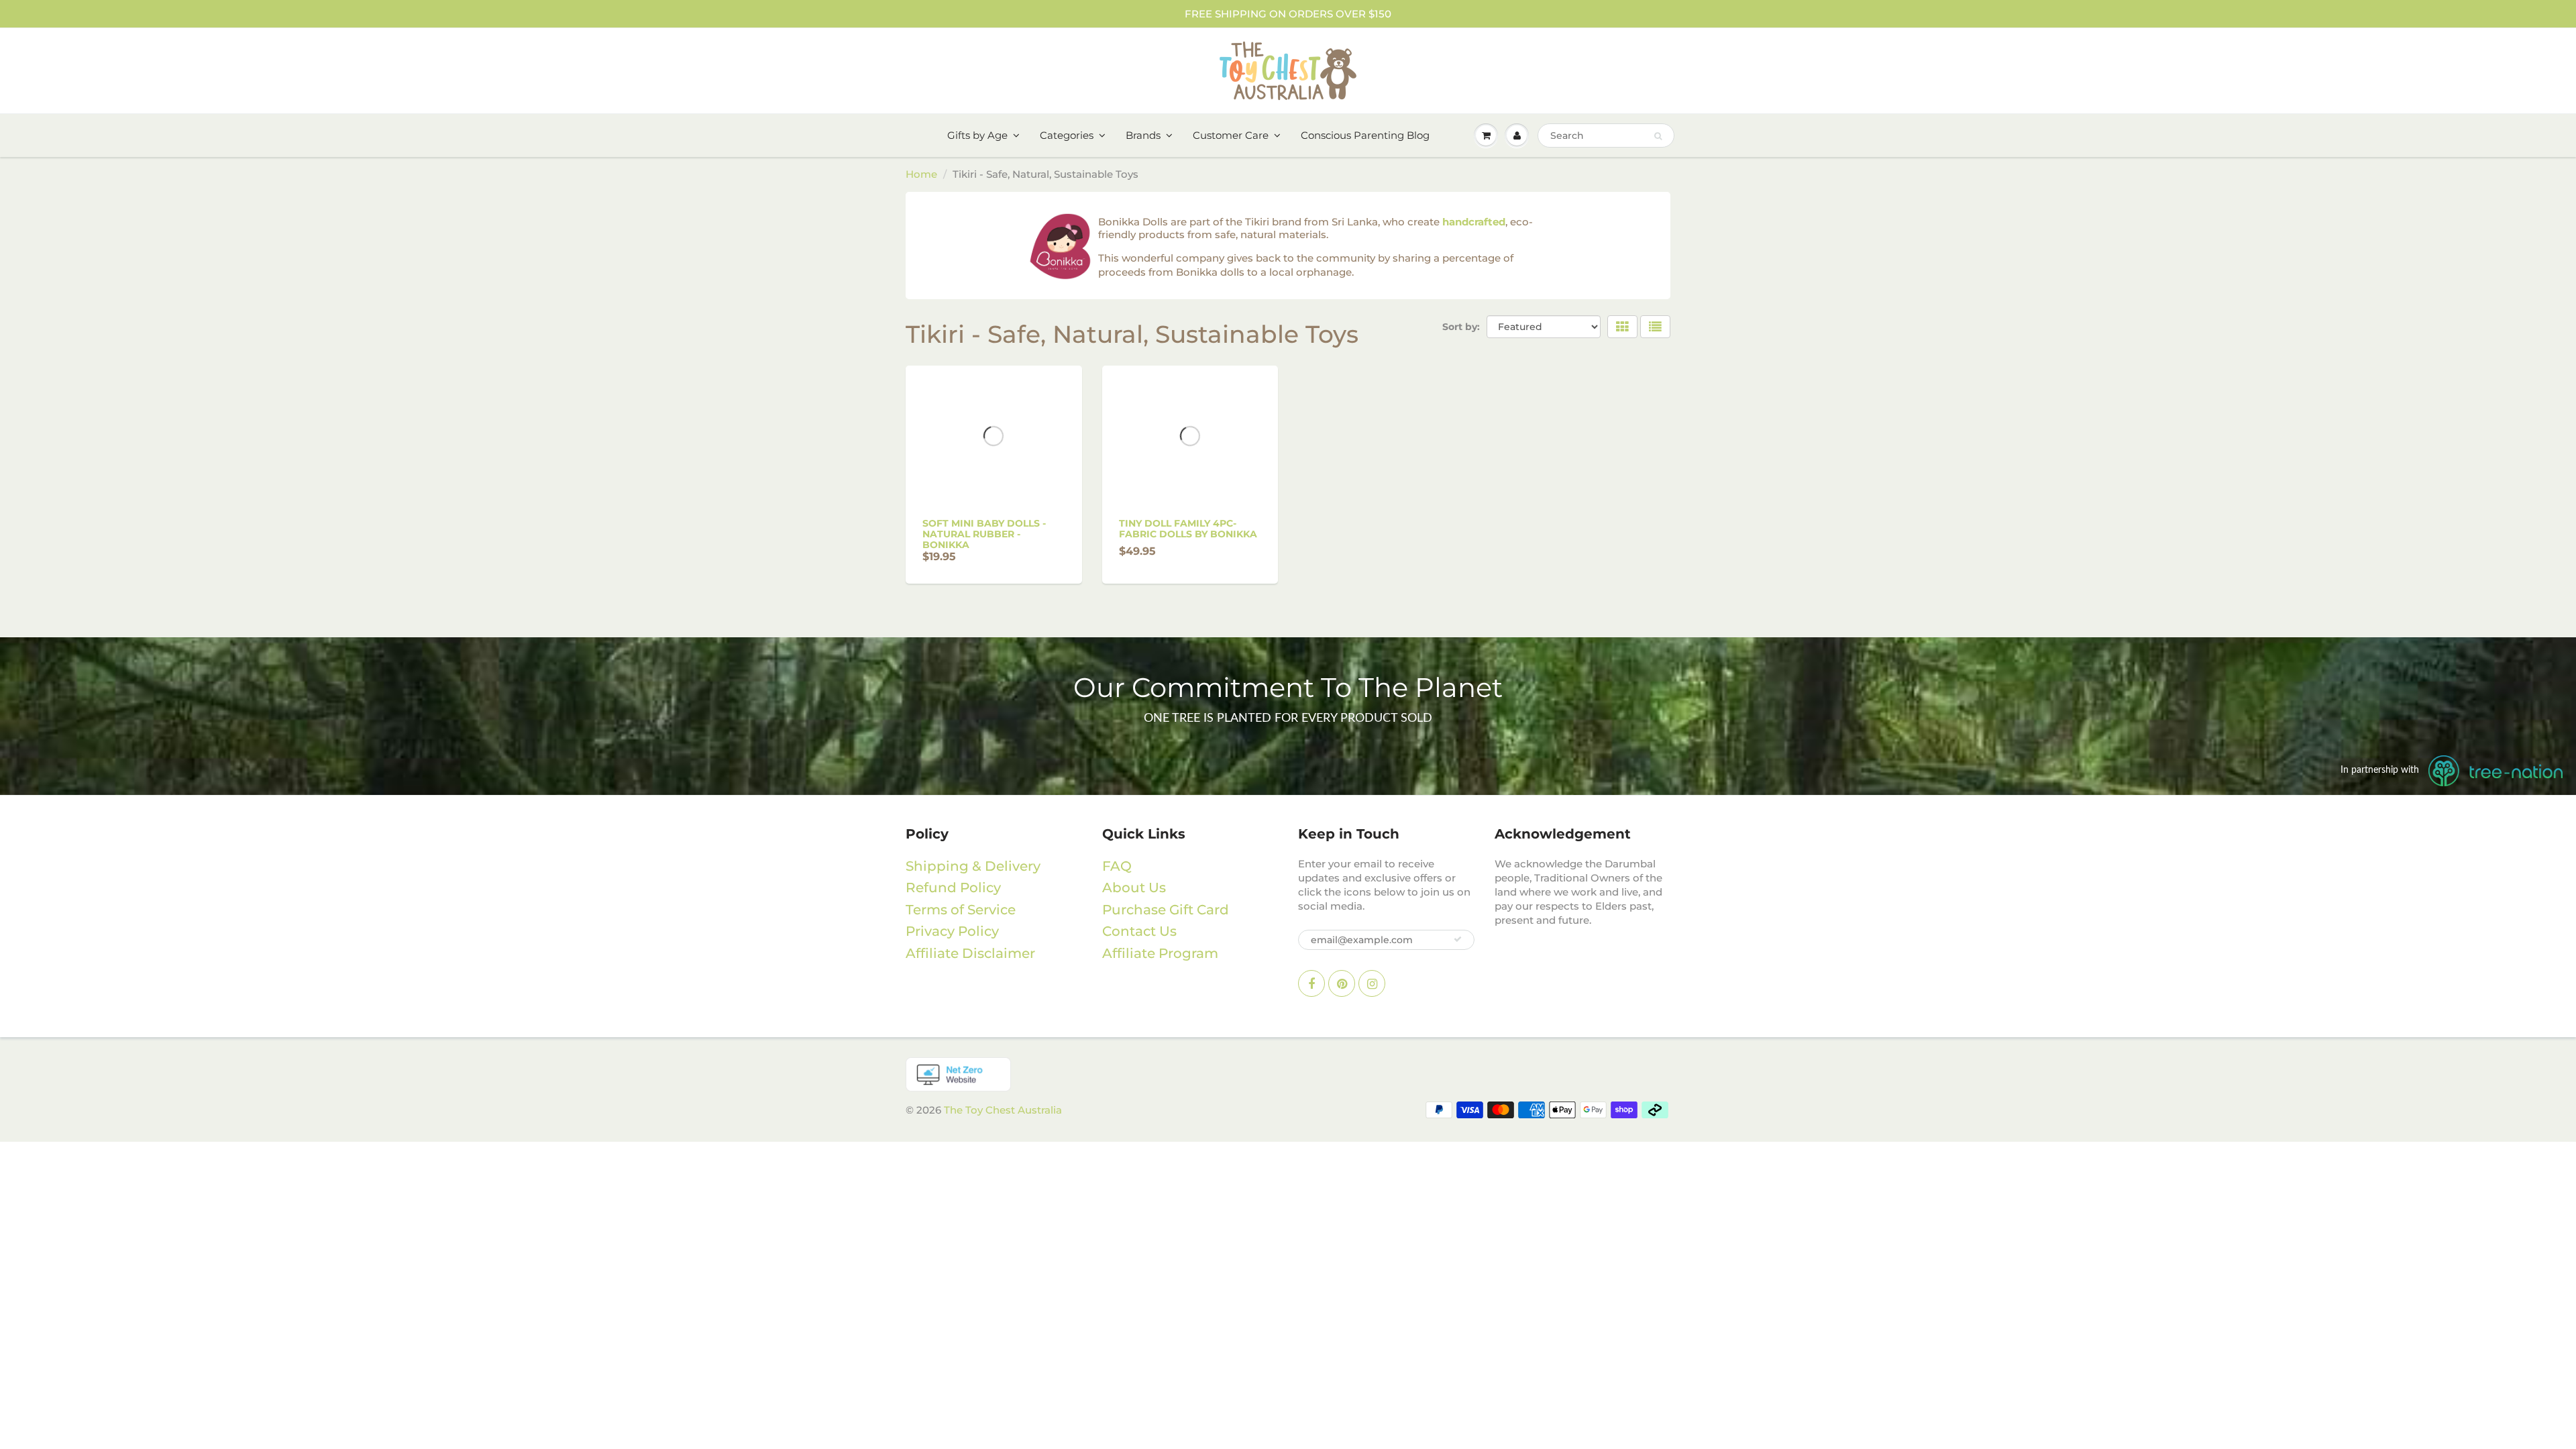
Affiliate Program (1160, 953)
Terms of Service (961, 910)
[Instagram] (1372, 983)
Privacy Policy (952, 931)
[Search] (1658, 136)
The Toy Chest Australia (1003, 1110)
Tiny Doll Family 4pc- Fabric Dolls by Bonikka (1188, 529)
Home (921, 174)
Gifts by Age (977, 135)
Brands (1143, 135)
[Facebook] (1311, 983)
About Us (1134, 888)
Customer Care (1231, 135)
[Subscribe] (1458, 939)
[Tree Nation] (1288, 1074)
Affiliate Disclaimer (970, 953)
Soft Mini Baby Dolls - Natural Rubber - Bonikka (984, 534)
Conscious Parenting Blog (1365, 135)
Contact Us (1139, 931)
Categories (1067, 135)
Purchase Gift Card (1166, 910)
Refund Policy (953, 888)
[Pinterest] (1342, 983)
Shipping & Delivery (973, 866)
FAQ (1117, 866)
